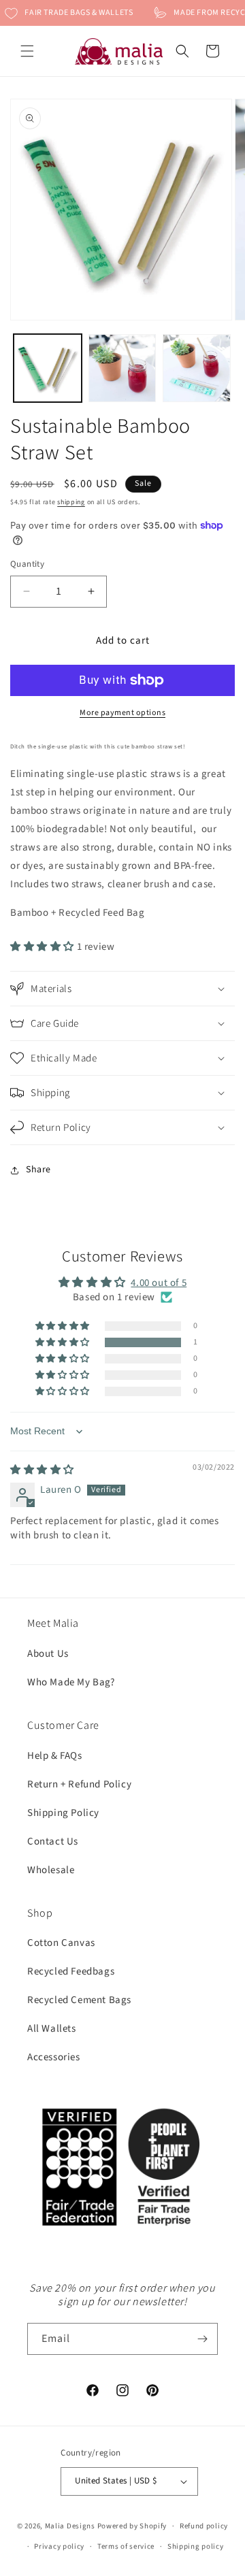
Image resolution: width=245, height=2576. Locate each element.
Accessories (54, 2057)
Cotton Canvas (61, 1943)
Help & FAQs (55, 1756)
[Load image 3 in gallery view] (197, 368)
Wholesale (51, 1870)
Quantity (27, 564)
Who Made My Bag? (71, 1682)
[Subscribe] (202, 2339)
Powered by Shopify (132, 2526)
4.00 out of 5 (159, 1283)
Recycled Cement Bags (79, 2000)
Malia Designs (70, 2526)
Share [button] (38, 1170)
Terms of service (126, 2546)
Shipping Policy (63, 1813)
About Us (48, 1654)
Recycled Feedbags (71, 1971)
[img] (42, 1470)
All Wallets (52, 2029)
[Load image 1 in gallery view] (48, 368)
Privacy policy (59, 2546)
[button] (27, 51)
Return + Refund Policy (79, 1784)
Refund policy (204, 2526)
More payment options (122, 713)
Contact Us (53, 1842)
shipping (71, 502)
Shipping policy (196, 2546)
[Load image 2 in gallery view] (122, 368)
